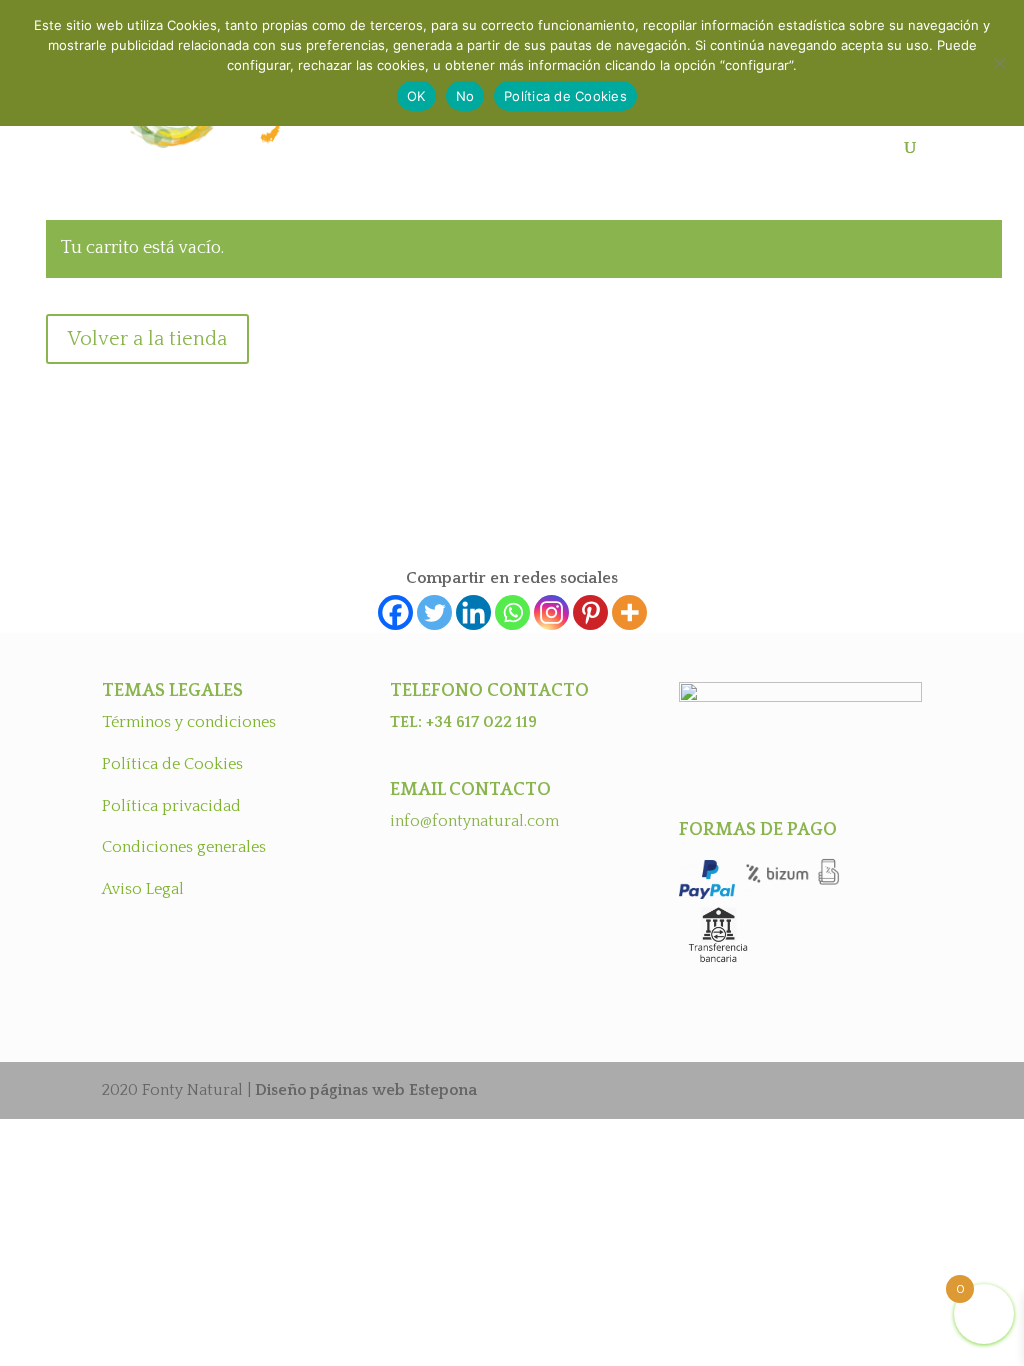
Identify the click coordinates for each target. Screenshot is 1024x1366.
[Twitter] (434, 612)
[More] (629, 612)
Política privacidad (171, 806)
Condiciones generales (184, 847)
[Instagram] (551, 612)
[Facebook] (395, 612)
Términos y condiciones (189, 722)
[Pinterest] (590, 612)
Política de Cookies (172, 764)
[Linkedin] (473, 612)
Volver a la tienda (147, 339)
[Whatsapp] (512, 612)
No (465, 96)
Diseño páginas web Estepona (366, 1090)
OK (416, 96)
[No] (999, 63)
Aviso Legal (143, 889)
